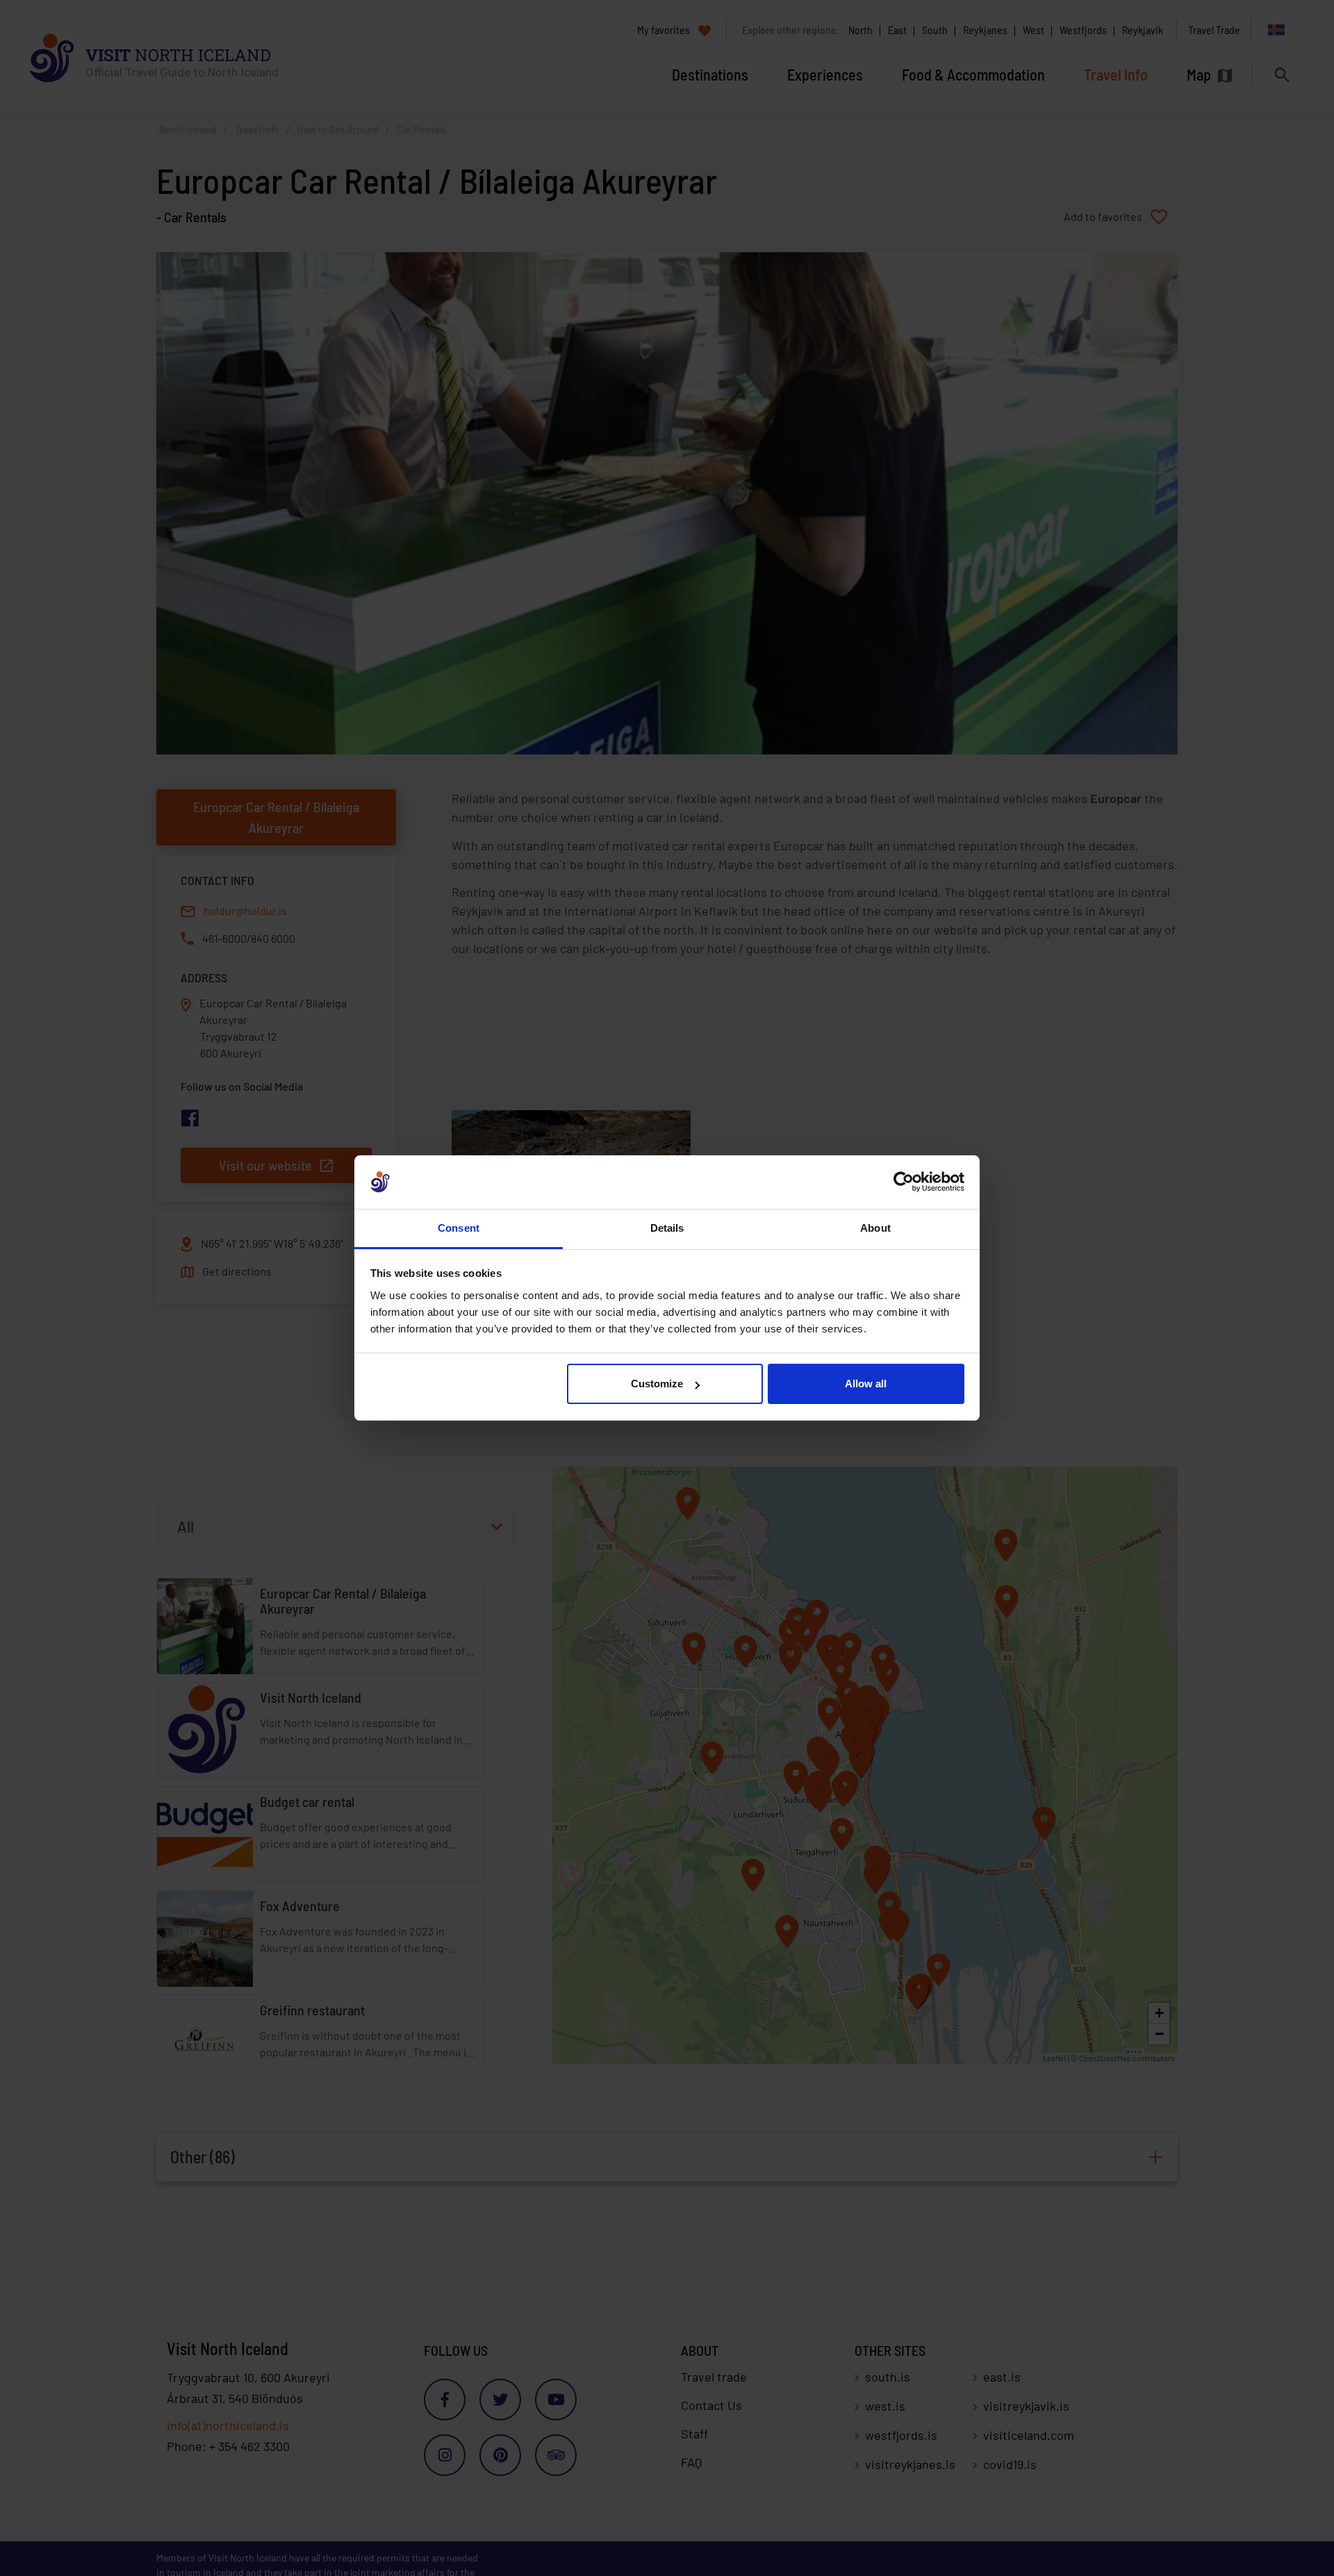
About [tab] (875, 1228)
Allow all (866, 1384)
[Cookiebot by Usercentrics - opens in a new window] (904, 1182)
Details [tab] (667, 1228)
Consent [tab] (459, 1228)
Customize (657, 1384)
